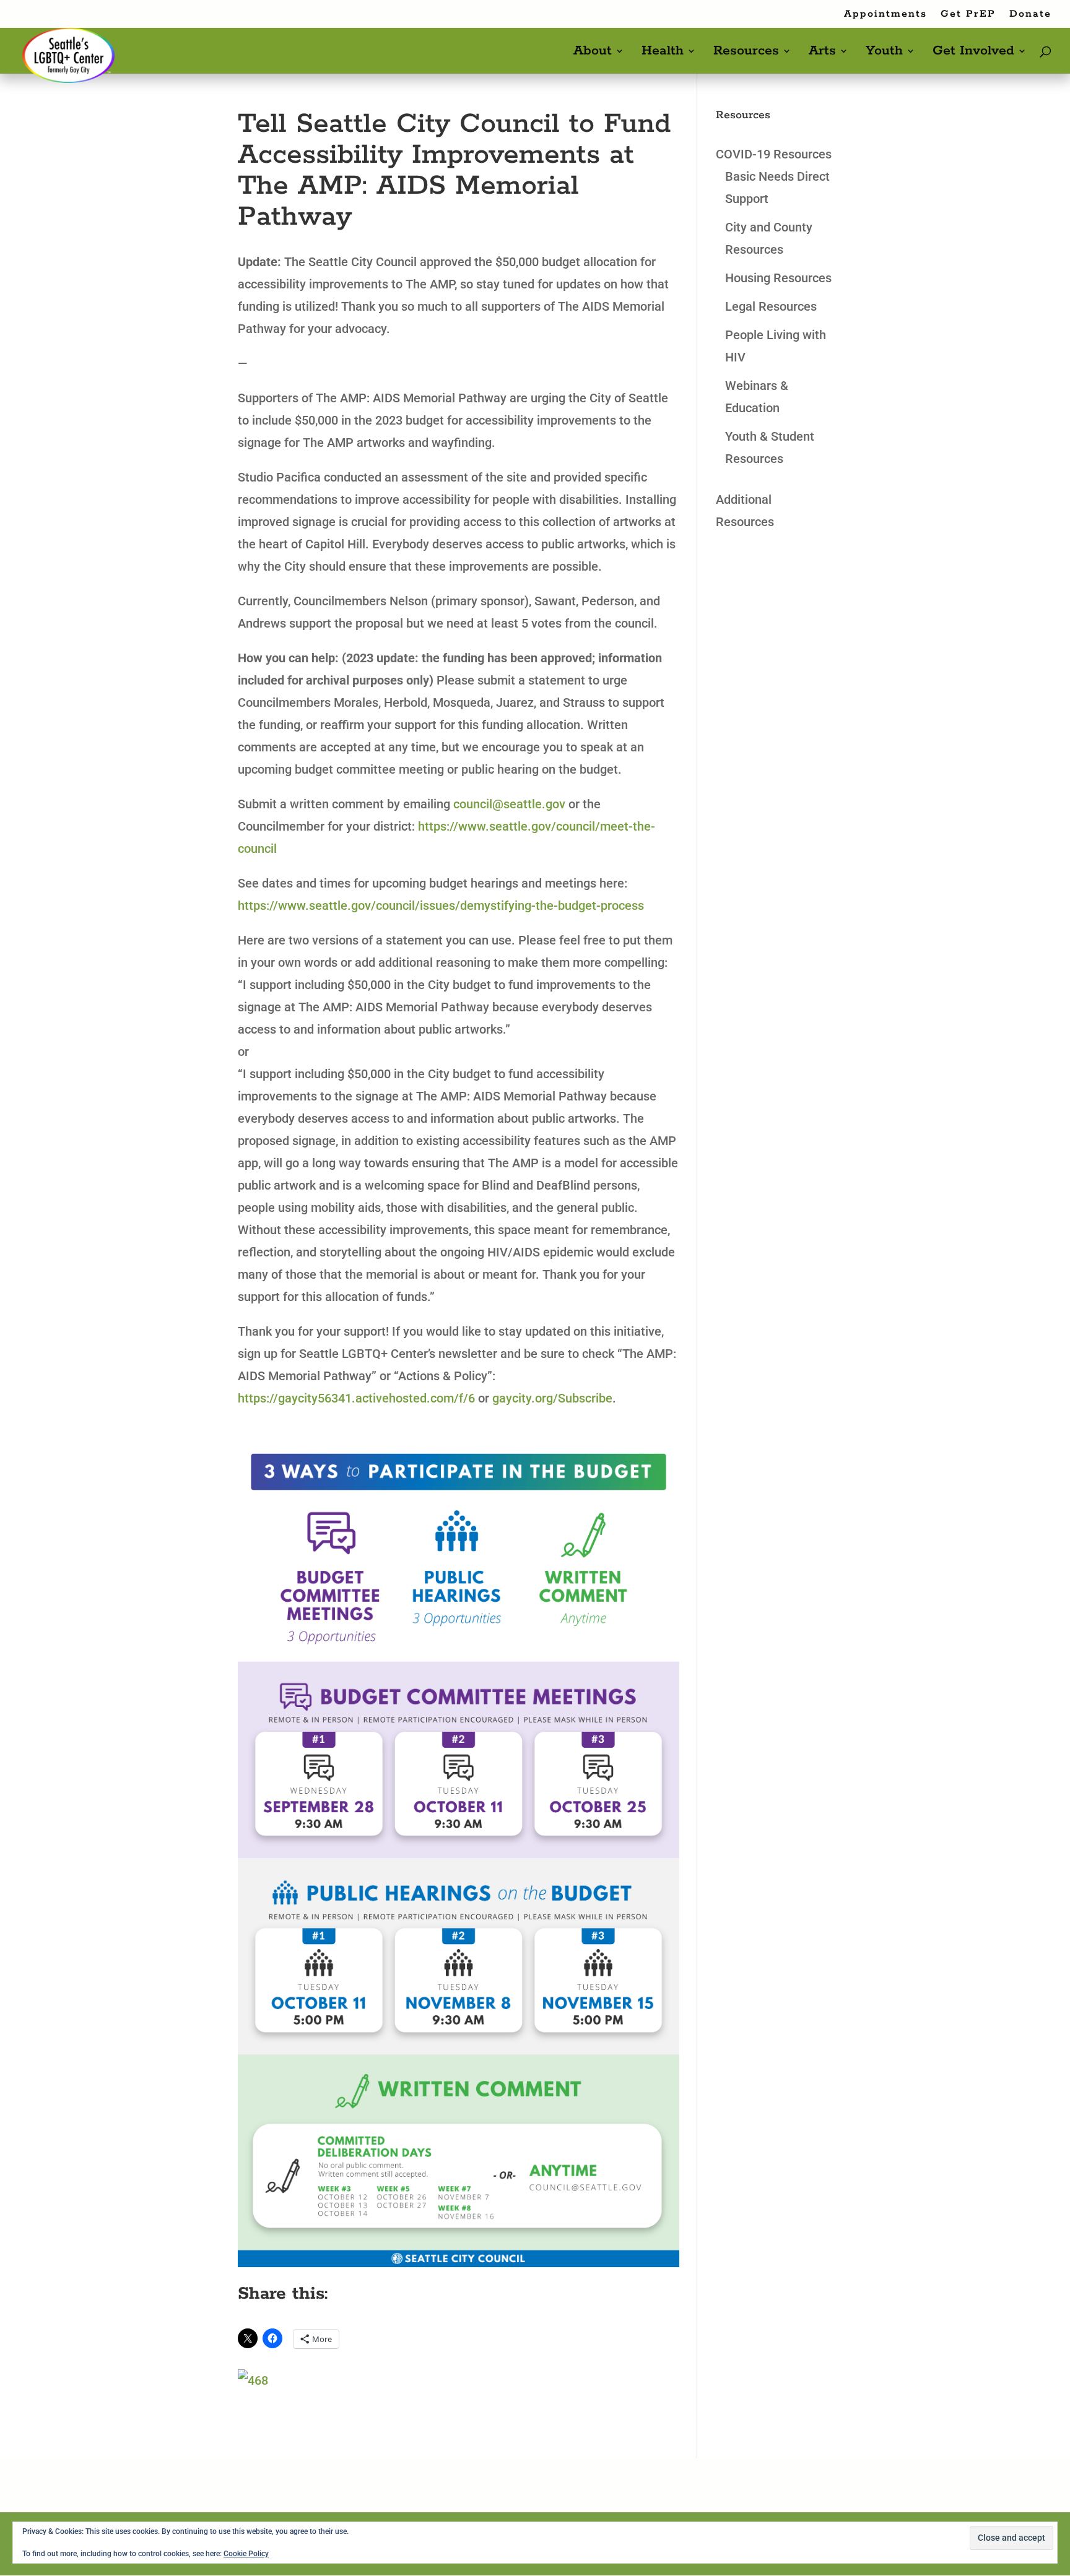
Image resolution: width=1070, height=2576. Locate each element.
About (593, 53)
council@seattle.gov (509, 804)
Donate (1030, 15)
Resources (746, 53)
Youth (884, 53)
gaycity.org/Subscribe (552, 1398)
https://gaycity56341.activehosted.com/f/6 (356, 1398)
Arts (822, 53)
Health (663, 53)
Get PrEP (968, 15)
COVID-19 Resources (774, 154)
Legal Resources (771, 306)
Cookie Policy (246, 2554)
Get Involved (973, 53)
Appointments (885, 15)
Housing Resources (778, 278)
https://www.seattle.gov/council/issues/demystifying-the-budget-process (441, 905)
